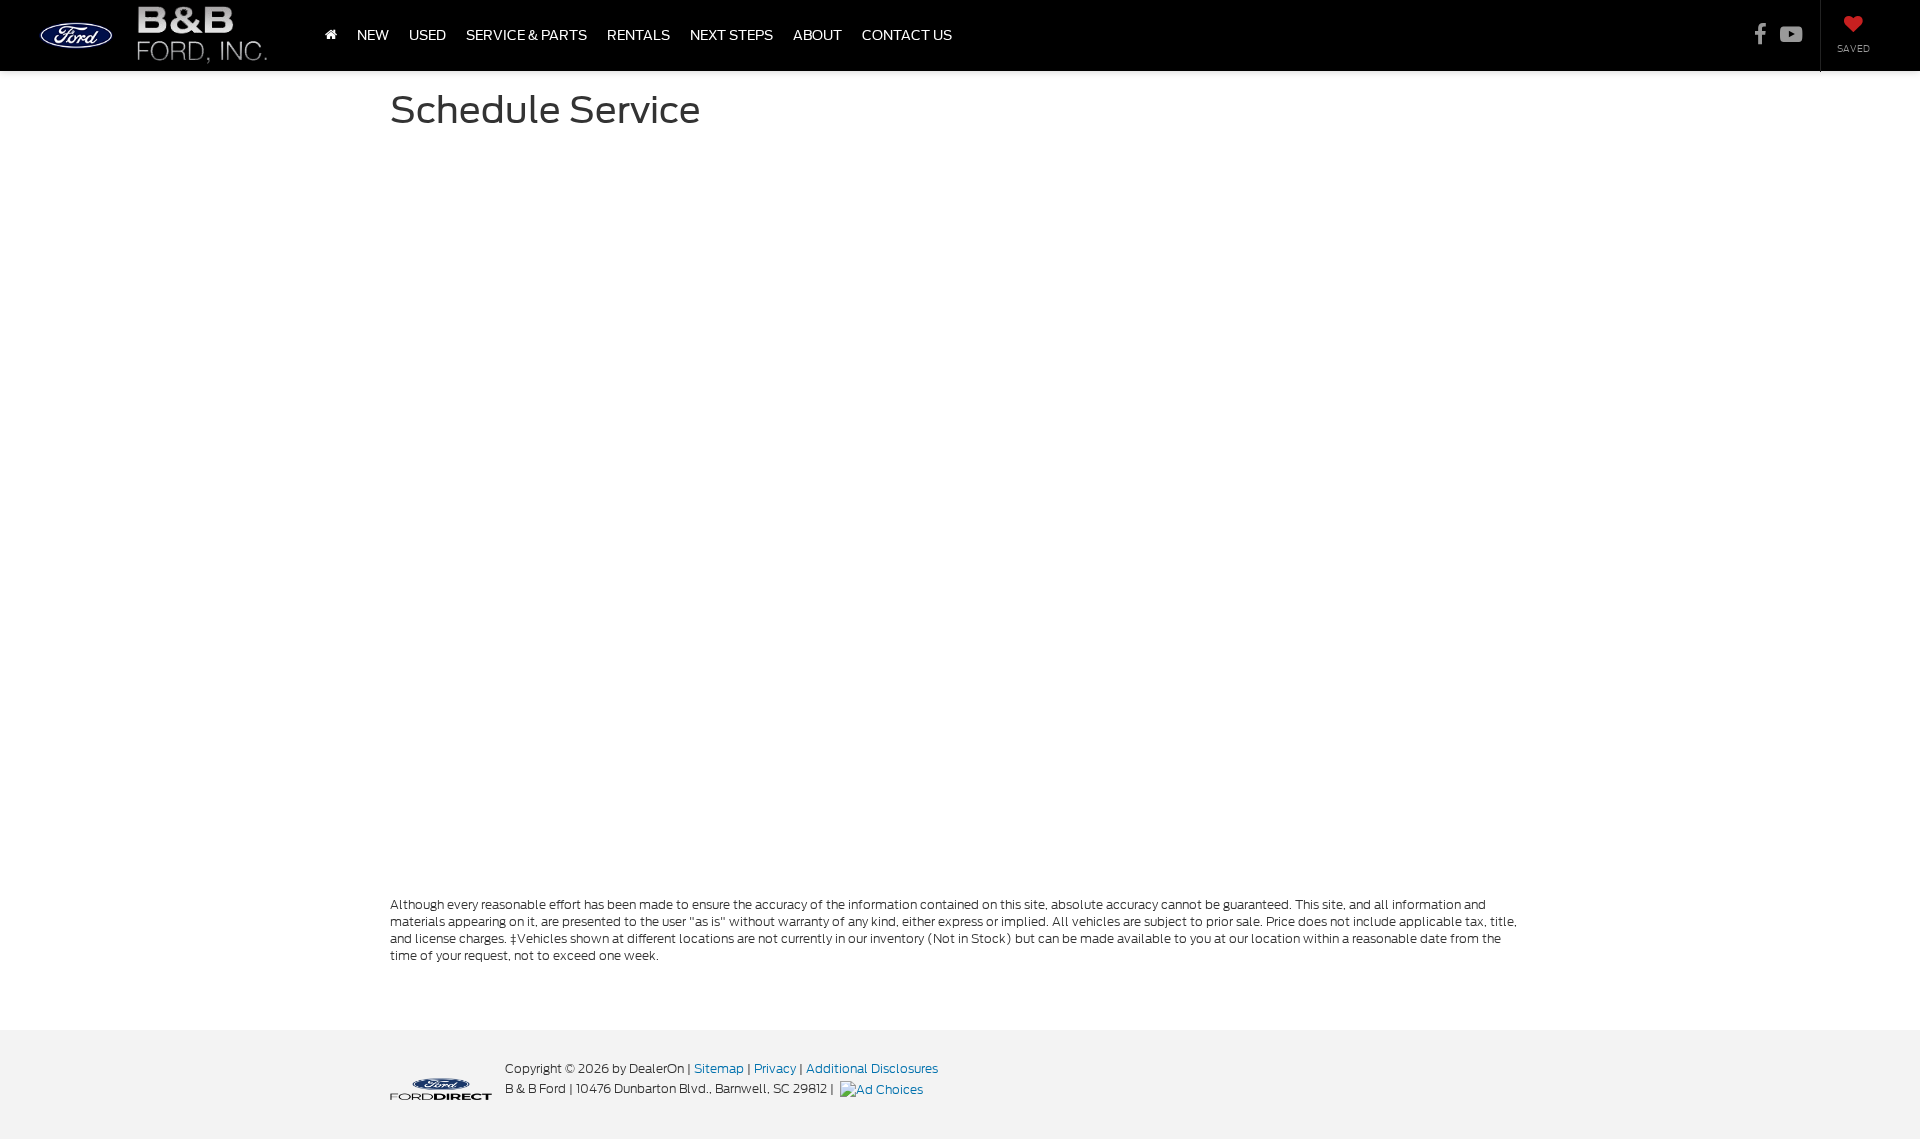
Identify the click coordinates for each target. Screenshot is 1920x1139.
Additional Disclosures (872, 1068)
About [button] (817, 35)
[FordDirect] (441, 1088)
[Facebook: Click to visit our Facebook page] (1760, 36)
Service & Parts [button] (526, 35)
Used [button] (427, 35)
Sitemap (719, 1068)
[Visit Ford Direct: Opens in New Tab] (884, 1088)
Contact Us (907, 35)
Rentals (638, 35)
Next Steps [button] (731, 35)
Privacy (775, 1068)
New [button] (373, 35)
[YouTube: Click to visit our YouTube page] (1791, 36)
